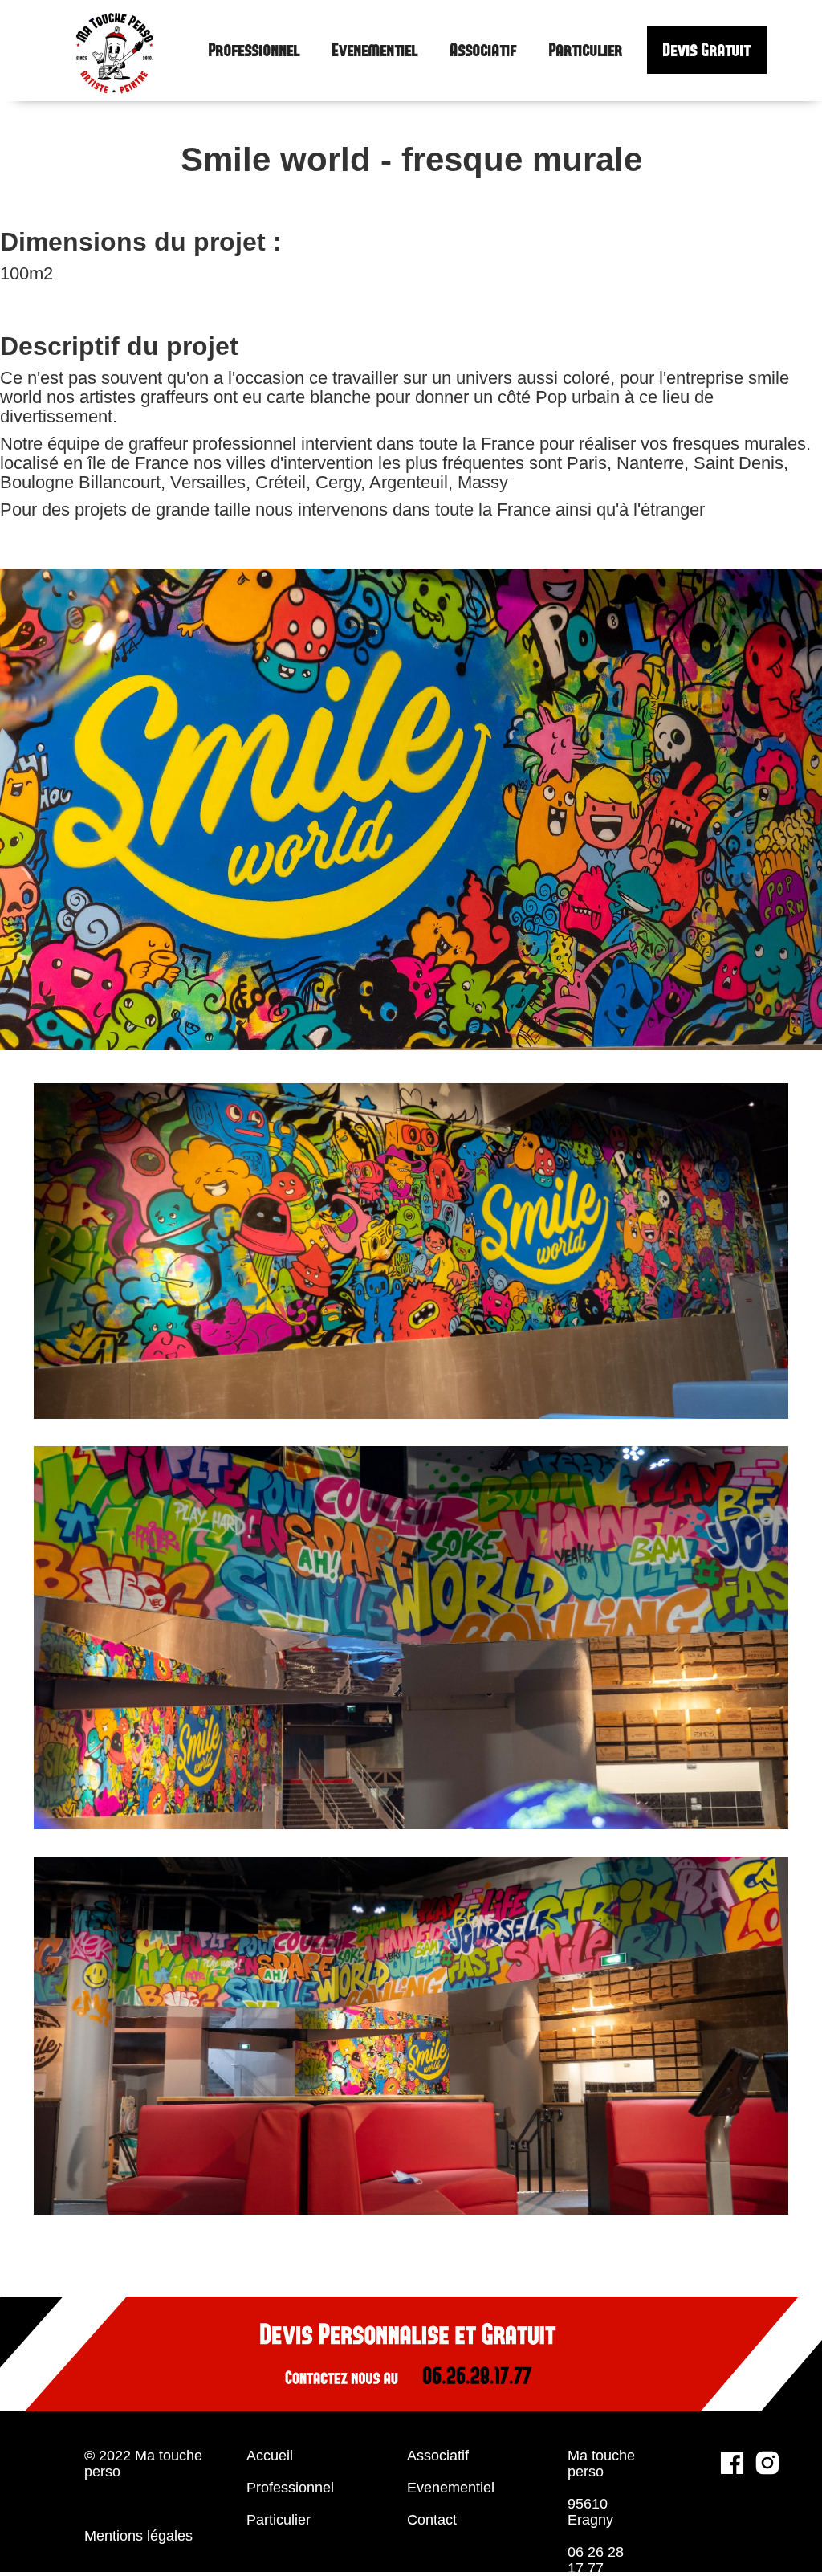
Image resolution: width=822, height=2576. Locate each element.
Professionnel (254, 51)
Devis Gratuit (707, 50)
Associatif (484, 51)
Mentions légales (138, 2536)
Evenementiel (375, 51)
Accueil (270, 2456)
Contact (432, 2520)
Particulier (586, 51)
